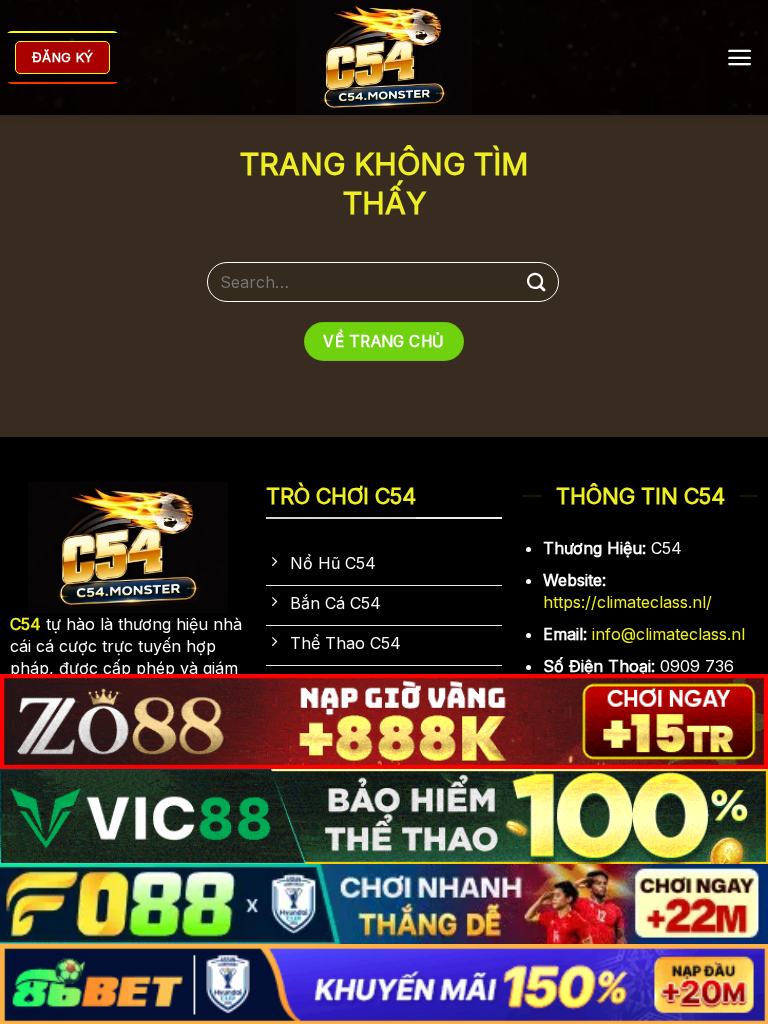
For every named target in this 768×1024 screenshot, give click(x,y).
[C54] (384, 57)
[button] (739, 57)
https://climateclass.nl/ (627, 602)
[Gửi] (537, 281)
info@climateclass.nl (668, 634)
